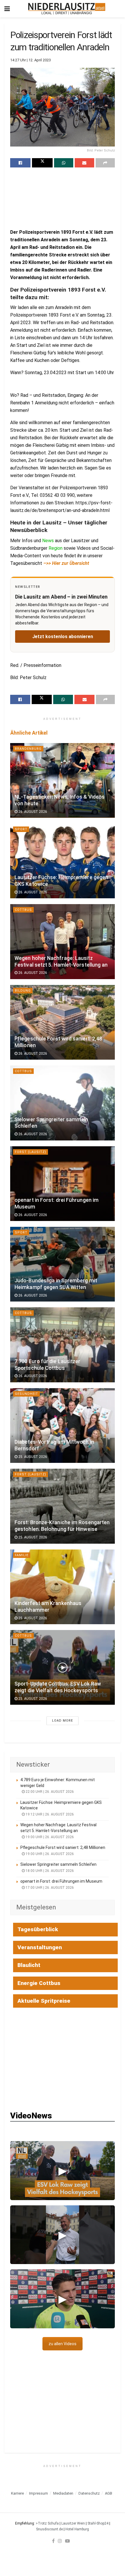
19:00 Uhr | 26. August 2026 (49, 1837)
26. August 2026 (32, 812)
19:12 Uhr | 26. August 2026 (49, 1814)
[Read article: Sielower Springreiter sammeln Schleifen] (63, 1103)
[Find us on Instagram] (60, 2541)
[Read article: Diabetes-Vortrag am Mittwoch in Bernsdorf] (63, 1426)
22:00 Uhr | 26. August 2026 (49, 1792)
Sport (21, 829)
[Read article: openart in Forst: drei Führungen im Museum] (63, 1184)
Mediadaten (63, 2493)
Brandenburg (28, 749)
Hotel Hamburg (77, 2529)
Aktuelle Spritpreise (44, 2001)
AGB (109, 2493)
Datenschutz (89, 2493)
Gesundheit (26, 1394)
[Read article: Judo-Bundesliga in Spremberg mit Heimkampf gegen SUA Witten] (63, 1264)
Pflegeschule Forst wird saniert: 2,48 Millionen (63, 1847)
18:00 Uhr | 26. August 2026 (49, 1871)
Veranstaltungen (40, 1947)
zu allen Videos (63, 2344)
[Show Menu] (7, 9)
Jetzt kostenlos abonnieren (63, 637)
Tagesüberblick (38, 1929)
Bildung (23, 991)
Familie (22, 1555)
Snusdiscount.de (49, 2529)
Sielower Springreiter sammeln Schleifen (58, 1864)
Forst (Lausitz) (31, 1152)
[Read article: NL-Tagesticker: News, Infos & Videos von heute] (63, 780)
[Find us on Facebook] (53, 2541)
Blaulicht (29, 1965)
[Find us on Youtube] (67, 2541)
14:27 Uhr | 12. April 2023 (31, 60)
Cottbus (23, 910)
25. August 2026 (32, 1457)
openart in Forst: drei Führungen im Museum (61, 1881)
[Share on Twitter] (42, 163)
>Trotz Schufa (47, 2523)
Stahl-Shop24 (98, 2523)
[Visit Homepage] (67, 9)
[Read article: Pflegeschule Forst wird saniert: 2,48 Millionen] (63, 1022)
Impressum (39, 2493)
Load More (63, 1721)
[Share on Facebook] (20, 163)
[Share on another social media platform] (105, 163)
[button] (63, 2171)
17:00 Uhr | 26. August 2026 (49, 1888)
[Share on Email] (84, 163)
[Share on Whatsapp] (64, 163)
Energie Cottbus (39, 1983)
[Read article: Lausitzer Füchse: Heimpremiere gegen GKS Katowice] (63, 861)
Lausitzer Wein (73, 2523)
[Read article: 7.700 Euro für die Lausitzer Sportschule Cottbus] (63, 1345)
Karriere (17, 2493)
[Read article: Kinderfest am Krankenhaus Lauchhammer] (63, 1587)
